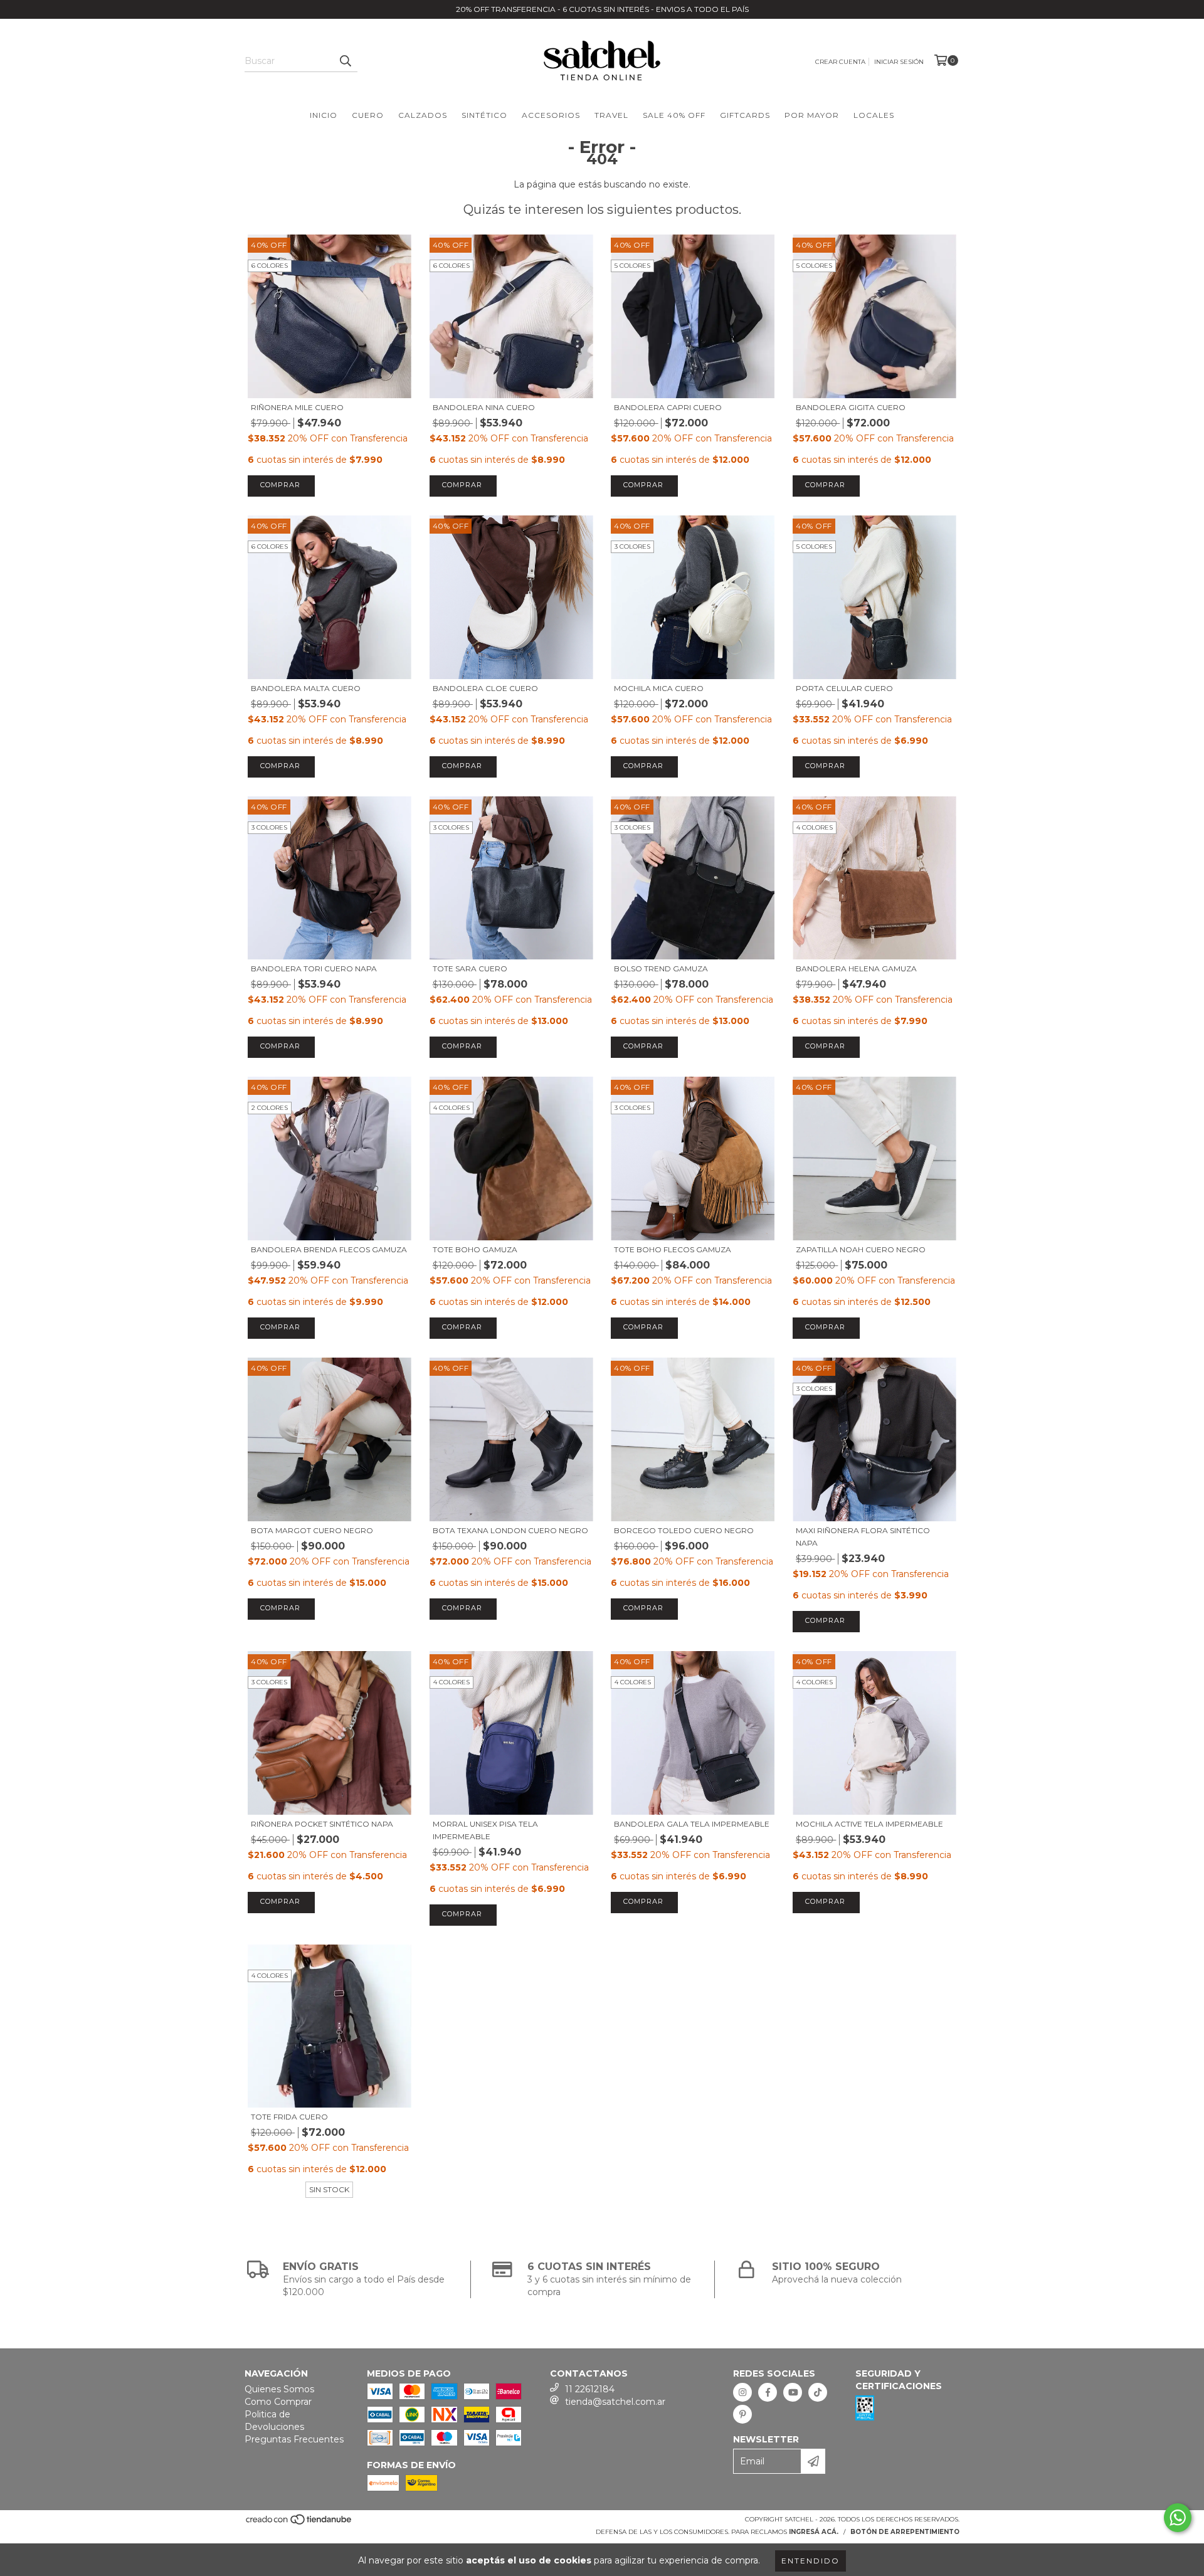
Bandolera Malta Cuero (306, 688)
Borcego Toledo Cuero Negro (684, 1530)
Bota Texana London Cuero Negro (510, 1530)
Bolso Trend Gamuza (661, 969)
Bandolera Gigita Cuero (851, 407)
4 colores (815, 827)
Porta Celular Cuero (844, 688)
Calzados (423, 115)
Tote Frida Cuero (289, 2117)
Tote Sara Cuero (470, 969)
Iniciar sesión (899, 62)
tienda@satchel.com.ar (615, 2402)
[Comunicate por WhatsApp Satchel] (1178, 2518)
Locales (874, 115)
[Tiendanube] (299, 2524)
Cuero (368, 115)
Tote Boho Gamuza (475, 1249)
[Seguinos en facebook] (768, 2392)
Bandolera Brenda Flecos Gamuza (329, 1249)
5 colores (632, 266)
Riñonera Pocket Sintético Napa (322, 1824)
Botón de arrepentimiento (905, 2532)
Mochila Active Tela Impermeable (869, 1824)
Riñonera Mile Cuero (297, 407)
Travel (611, 115)
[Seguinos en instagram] (742, 2392)
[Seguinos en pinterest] (742, 2414)
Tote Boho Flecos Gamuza (673, 1249)
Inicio (324, 115)
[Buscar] (345, 61)
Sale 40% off (674, 115)
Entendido (811, 2561)
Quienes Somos (279, 2389)
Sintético (484, 115)
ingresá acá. (814, 2532)
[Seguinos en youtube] (793, 2392)
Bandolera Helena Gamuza (856, 969)
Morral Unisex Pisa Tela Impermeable (485, 1830)
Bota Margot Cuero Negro (312, 1530)
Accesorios (551, 115)
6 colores (270, 266)
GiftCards (745, 115)
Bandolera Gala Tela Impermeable (692, 1824)
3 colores (632, 546)
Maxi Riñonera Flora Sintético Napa (863, 1537)
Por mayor (812, 115)
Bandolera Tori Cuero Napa (314, 969)
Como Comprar (278, 2402)
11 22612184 (590, 2389)
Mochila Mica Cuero (659, 688)
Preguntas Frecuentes (294, 2439)
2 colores (270, 1108)
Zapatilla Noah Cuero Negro (861, 1249)
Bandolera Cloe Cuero (485, 688)
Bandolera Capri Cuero (668, 407)
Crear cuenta (840, 62)
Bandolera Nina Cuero (484, 407)
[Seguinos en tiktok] (818, 2392)
